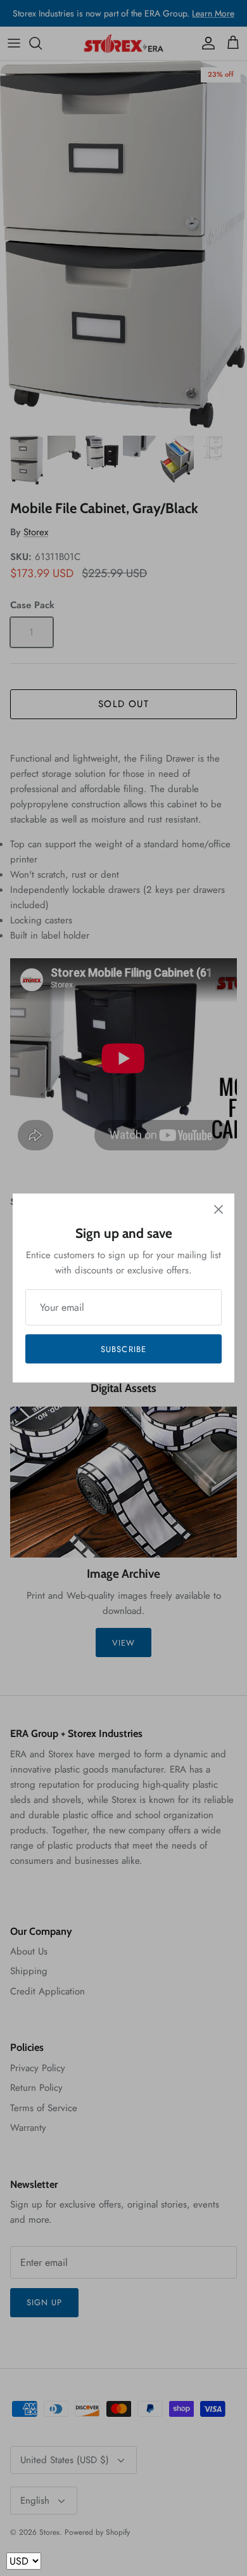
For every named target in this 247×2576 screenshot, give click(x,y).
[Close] (218, 1209)
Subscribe (123, 1349)
